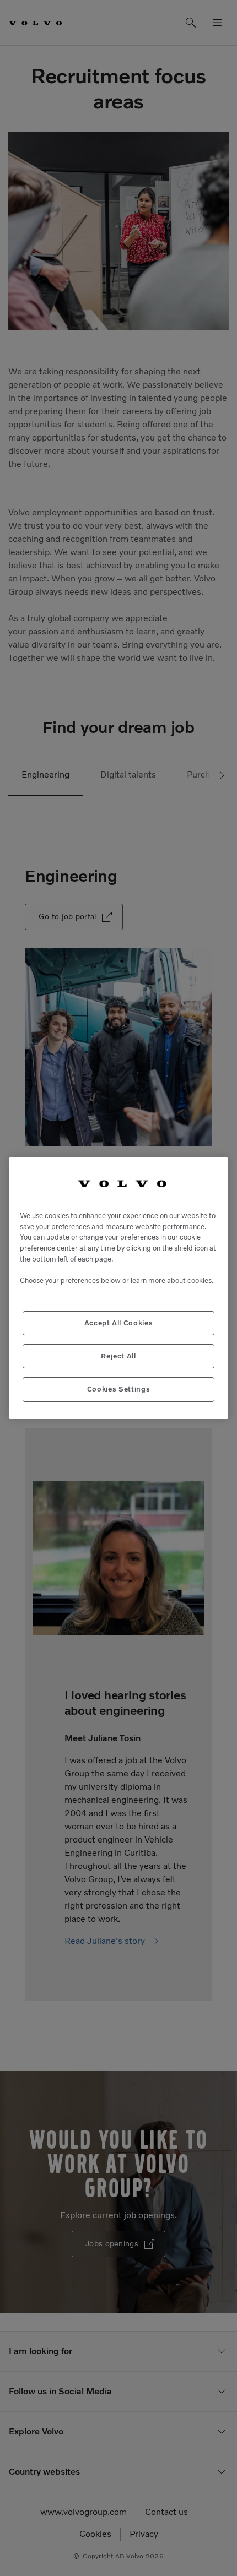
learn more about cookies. (172, 1281)
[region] (118, 1288)
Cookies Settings (119, 1389)
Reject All (118, 1356)
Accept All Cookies (119, 1323)
